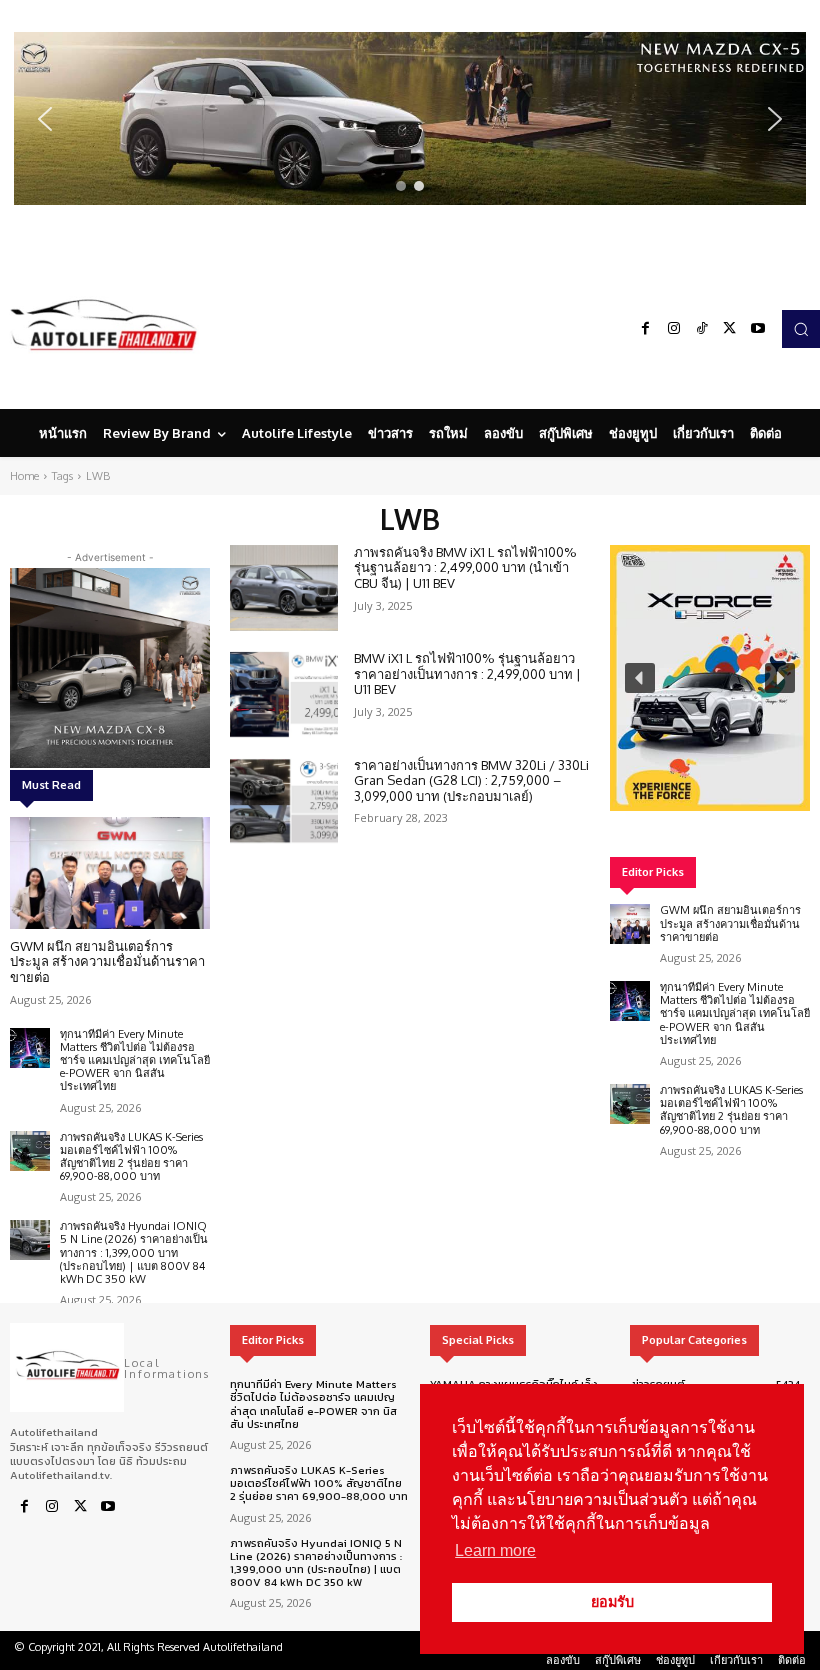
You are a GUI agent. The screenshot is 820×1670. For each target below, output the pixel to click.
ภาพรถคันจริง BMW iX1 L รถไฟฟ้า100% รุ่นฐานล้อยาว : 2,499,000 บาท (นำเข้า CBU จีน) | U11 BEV (465, 567)
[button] (410, 118)
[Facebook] (646, 329)
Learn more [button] (495, 1550)
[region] (410, 118)
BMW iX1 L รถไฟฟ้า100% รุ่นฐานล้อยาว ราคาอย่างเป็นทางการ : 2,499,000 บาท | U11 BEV (467, 673)
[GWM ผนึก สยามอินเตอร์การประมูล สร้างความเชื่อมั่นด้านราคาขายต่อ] (110, 873)
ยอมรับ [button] (612, 1602)
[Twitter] (730, 329)
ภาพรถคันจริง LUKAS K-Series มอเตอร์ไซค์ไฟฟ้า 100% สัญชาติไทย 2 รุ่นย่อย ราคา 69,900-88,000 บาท (131, 1157)
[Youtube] (758, 329)
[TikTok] (702, 329)
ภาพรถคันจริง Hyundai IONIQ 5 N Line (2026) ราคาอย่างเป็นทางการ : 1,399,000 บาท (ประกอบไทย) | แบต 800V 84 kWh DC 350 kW (134, 1252)
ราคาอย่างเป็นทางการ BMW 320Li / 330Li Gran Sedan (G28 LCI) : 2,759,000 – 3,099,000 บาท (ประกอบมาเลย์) (471, 780)
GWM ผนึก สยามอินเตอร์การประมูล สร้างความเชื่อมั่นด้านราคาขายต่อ (107, 961)
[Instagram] (674, 329)
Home (24, 476)
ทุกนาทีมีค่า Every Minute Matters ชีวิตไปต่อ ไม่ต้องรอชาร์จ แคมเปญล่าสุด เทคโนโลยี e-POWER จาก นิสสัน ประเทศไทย (135, 1060)
